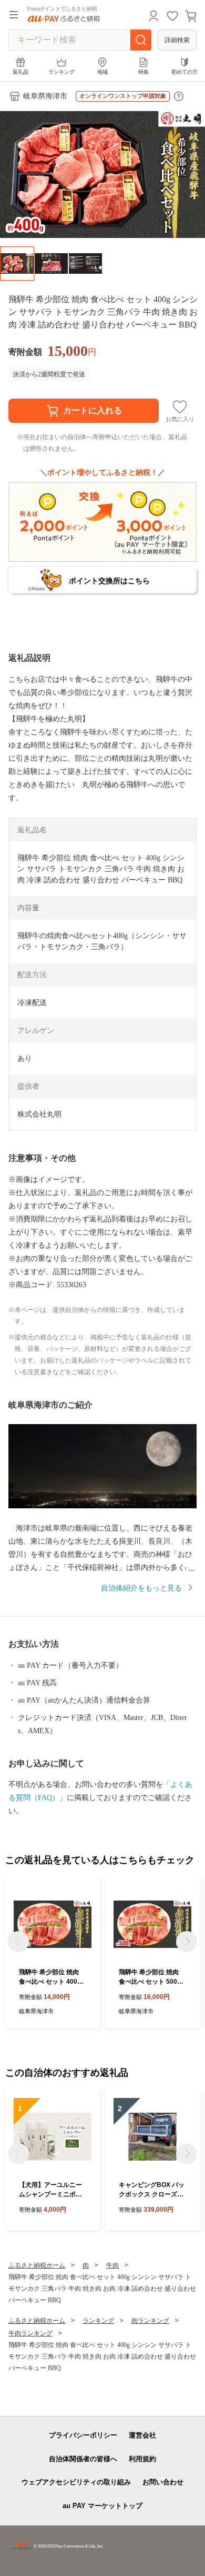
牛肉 (112, 2265)
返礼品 (20, 72)
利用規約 (142, 2459)
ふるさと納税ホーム (37, 2265)
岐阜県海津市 (45, 96)
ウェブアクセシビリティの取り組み (76, 2482)
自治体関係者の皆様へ (83, 2459)
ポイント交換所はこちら (109, 581)
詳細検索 (177, 40)
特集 (143, 72)
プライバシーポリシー (83, 2435)
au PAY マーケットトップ (102, 2506)
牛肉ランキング (30, 2333)
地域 (102, 72)
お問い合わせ (163, 2482)
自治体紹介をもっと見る (141, 1588)
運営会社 (142, 2435)
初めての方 (184, 72)
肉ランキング (150, 2321)
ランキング (61, 72)
